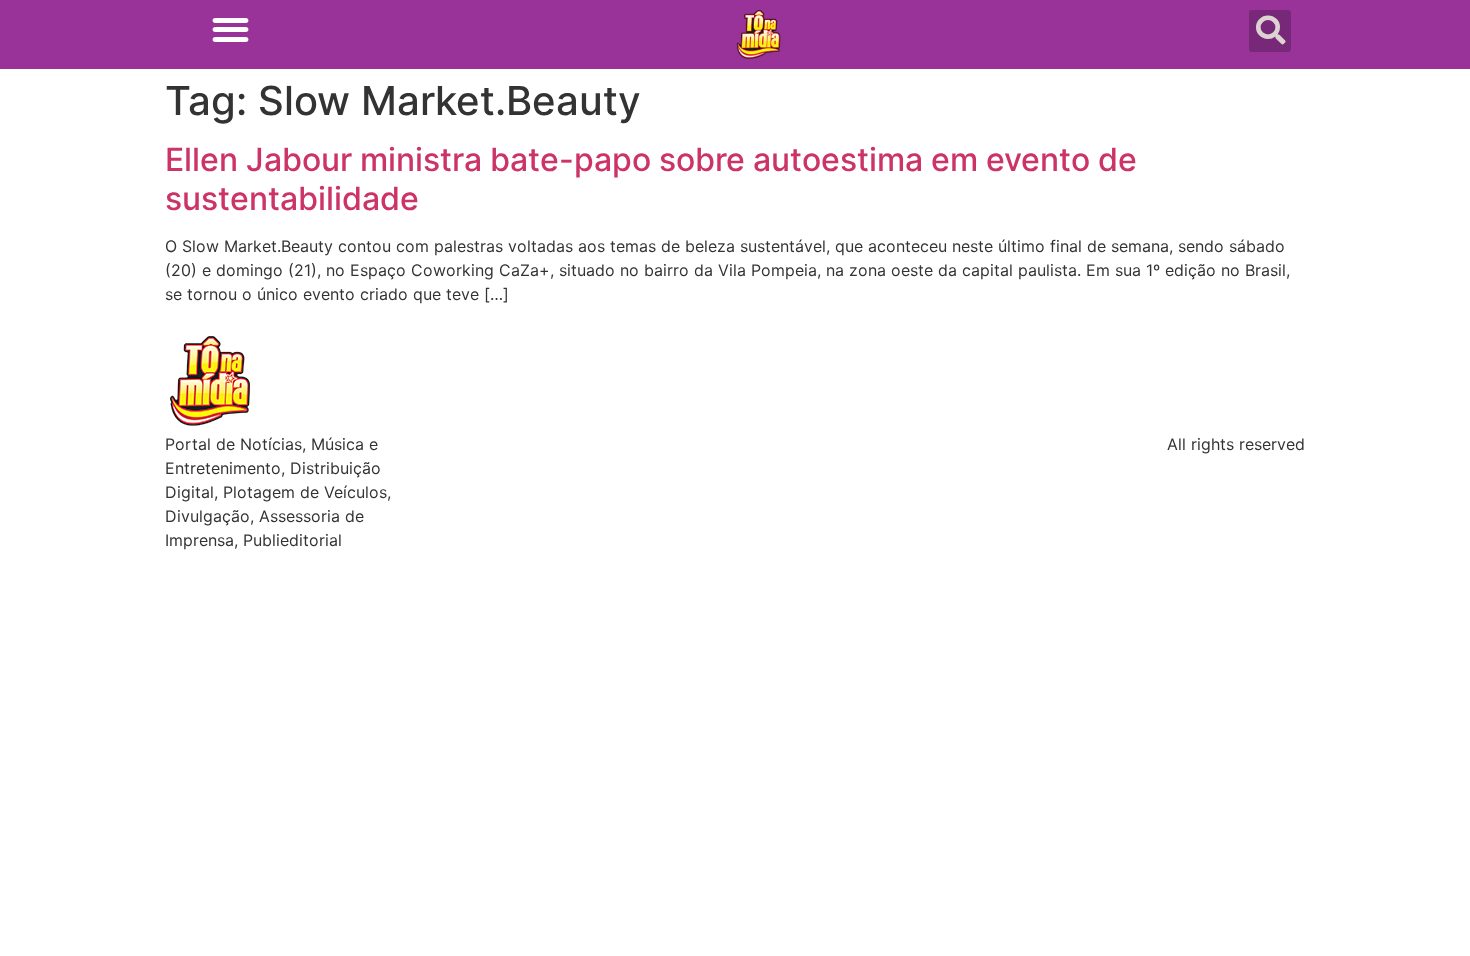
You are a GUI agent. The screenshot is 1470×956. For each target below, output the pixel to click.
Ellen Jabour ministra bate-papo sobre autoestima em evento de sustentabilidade (651, 178)
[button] (230, 29)
